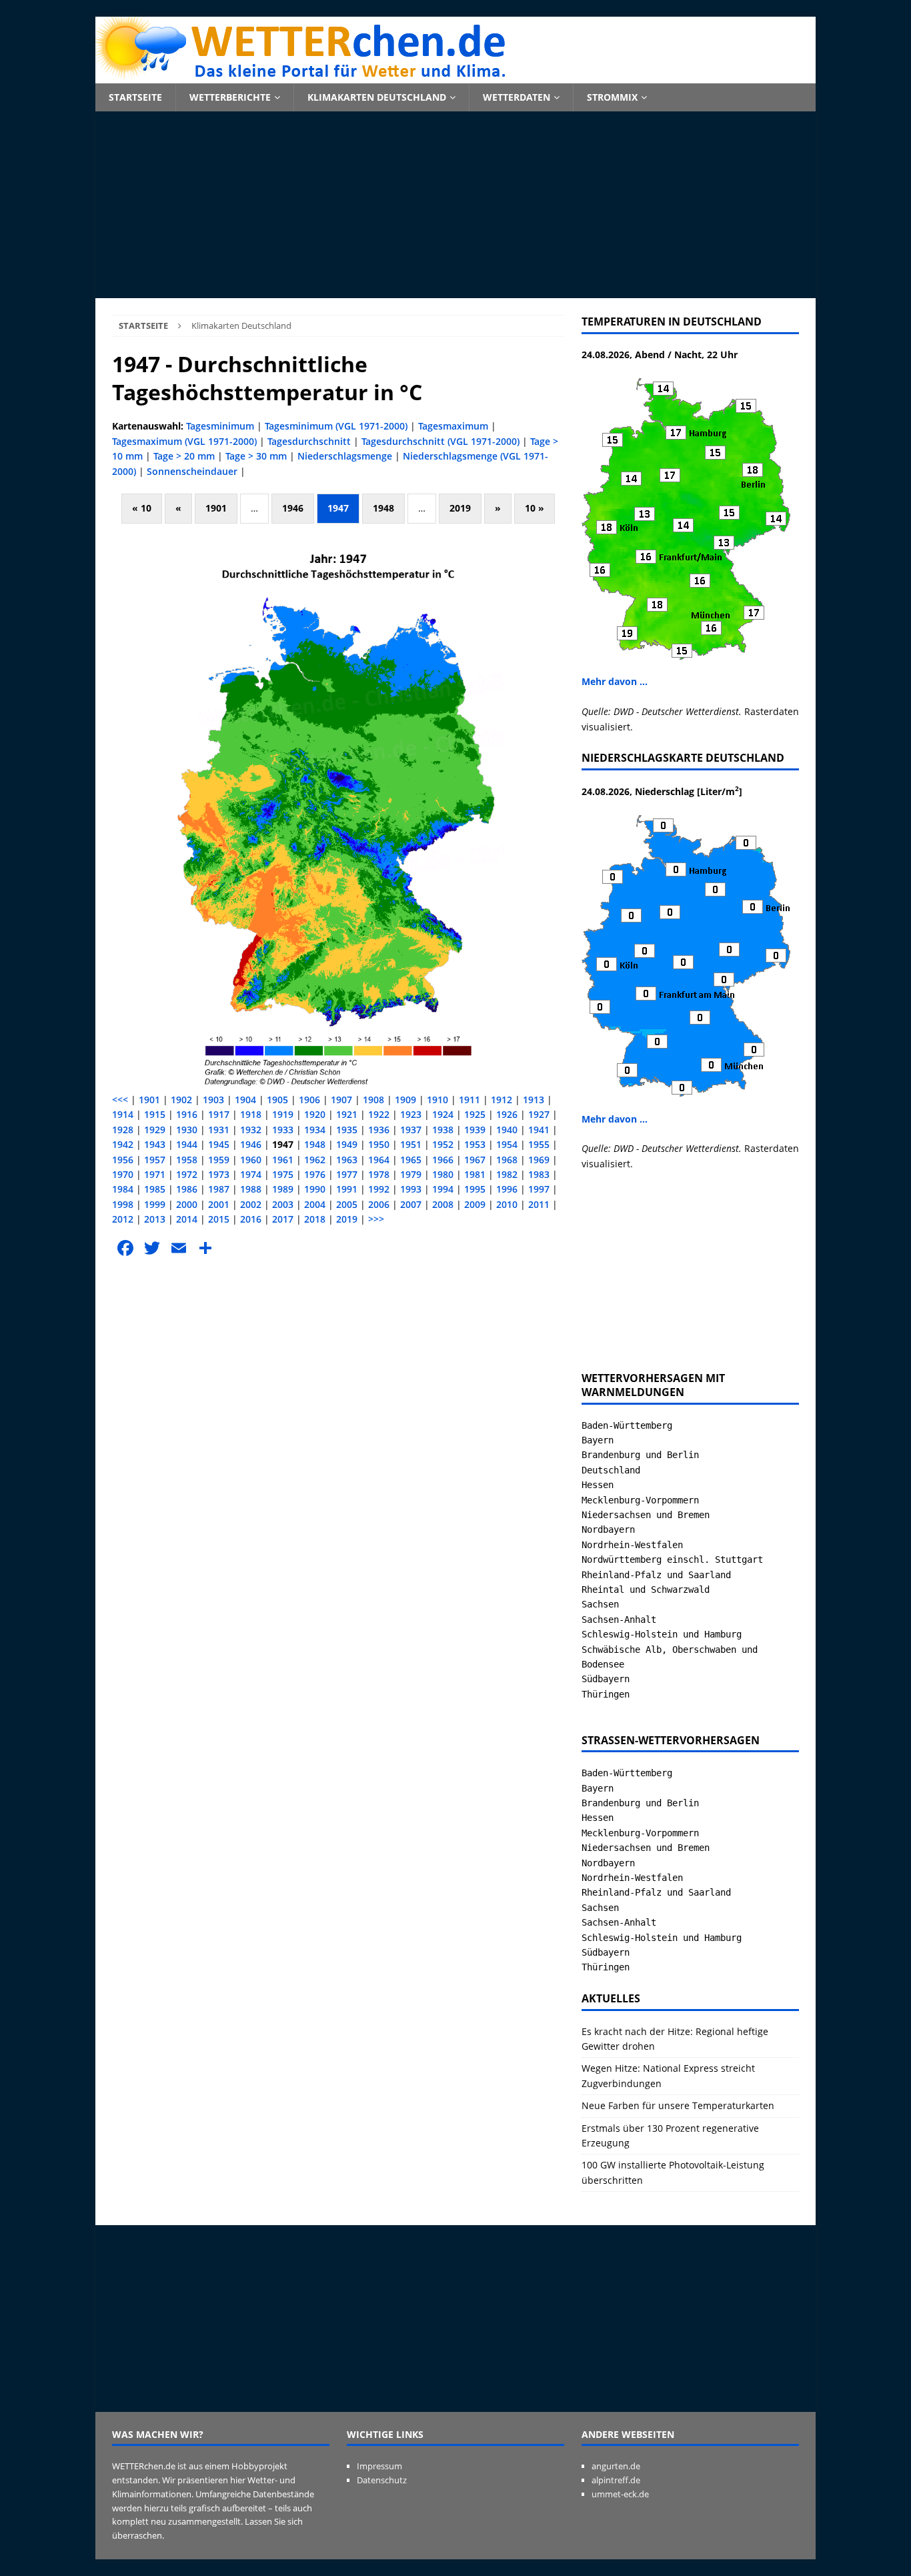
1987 (219, 1189)
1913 (534, 1100)
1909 (405, 1100)
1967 (475, 1160)
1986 (187, 1189)
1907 (341, 1100)
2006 (379, 1204)
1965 (411, 1160)
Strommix (612, 97)
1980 (443, 1174)
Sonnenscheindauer (192, 471)
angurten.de (616, 2466)
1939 (475, 1130)
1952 (443, 1144)
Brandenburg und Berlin (640, 1455)
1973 (219, 1174)
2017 (283, 1219)
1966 (443, 1160)
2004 (315, 1204)
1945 (219, 1144)
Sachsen (600, 1604)
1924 (443, 1114)
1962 (315, 1160)
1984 (123, 1189)
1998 (123, 1204)
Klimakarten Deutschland (377, 97)
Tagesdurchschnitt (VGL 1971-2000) (440, 441)
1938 (443, 1130)
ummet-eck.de (620, 2494)
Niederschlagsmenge (345, 456)
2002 (251, 1204)
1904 (245, 1100)
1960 (251, 1160)
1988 (251, 1189)
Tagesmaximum (453, 426)
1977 (347, 1174)
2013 (155, 1219)
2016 (251, 1219)
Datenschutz (382, 2480)
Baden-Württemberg (627, 1425)
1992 (379, 1189)
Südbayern (606, 1679)
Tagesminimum (220, 426)
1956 (123, 1160)
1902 (181, 1100)
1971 (155, 1174)
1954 (507, 1144)
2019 (460, 508)
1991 (347, 1189)
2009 (475, 1204)
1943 (155, 1144)
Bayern (598, 1440)
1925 (475, 1114)
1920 (315, 1114)
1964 (379, 1160)
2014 (187, 1219)
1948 (383, 508)
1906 (309, 1100)
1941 (539, 1130)
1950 (379, 1144)
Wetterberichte (230, 97)
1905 (277, 1100)
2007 (411, 1204)
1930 (187, 1130)
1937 (411, 1130)
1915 (155, 1114)
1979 (411, 1174)
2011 (539, 1204)
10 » (535, 508)
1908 (373, 1100)
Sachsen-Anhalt (619, 1620)
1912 (502, 1100)
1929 (155, 1130)
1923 (411, 1114)
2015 (219, 1219)
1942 (123, 1144)
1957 (155, 1160)
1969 (539, 1160)
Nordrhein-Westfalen (632, 1545)
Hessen (598, 1485)
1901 (216, 508)
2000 (187, 1204)
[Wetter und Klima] (455, 76)
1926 (507, 1114)
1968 (507, 1160)
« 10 (142, 508)
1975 (283, 1174)
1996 (507, 1189)
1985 (155, 1189)
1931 (219, 1130)
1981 (475, 1174)
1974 (251, 1174)
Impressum (379, 2466)
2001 (219, 1204)
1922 (379, 1114)
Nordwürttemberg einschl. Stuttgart (672, 1559)
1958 (187, 1160)
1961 (283, 1160)
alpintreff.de (616, 2480)
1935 (347, 1130)
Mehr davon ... (615, 681)
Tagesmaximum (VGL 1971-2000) (184, 441)
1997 (539, 1189)
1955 (539, 1144)
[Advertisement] (455, 205)
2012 (123, 1219)
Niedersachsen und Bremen (646, 1515)
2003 (283, 1204)
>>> (376, 1219)
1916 (187, 1114)
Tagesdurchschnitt (309, 441)
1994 (443, 1189)
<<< (120, 1100)
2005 (347, 1204)
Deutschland (611, 1470)
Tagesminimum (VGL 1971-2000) (336, 426)
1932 (251, 1130)
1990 (315, 1189)
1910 (437, 1100)
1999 (155, 1204)
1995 (475, 1189)
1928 (123, 1130)
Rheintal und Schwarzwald (646, 1589)
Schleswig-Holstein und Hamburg (662, 1634)
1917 (219, 1114)
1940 (507, 1130)
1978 (379, 1174)
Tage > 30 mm (256, 456)
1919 (283, 1114)
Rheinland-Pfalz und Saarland (656, 1575)
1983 (539, 1174)
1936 (379, 1130)
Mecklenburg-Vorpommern (640, 1500)
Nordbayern (608, 1529)
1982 (507, 1174)
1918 (251, 1114)
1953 (475, 1144)
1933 (283, 1130)
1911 (470, 1100)
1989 (283, 1189)
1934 (315, 1130)
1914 (123, 1114)
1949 (347, 1144)
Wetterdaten (517, 97)
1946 (293, 508)
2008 (443, 1204)
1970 (123, 1174)
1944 (187, 1144)
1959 (219, 1160)
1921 (347, 1114)
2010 (507, 1204)
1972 (187, 1174)
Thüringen (606, 1694)
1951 (411, 1144)
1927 (539, 1114)
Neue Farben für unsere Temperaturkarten (678, 2105)
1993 (411, 1189)
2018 (315, 1219)
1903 (213, 1100)
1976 (315, 1174)
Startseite (135, 97)
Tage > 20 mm (184, 456)
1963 (347, 1160)
